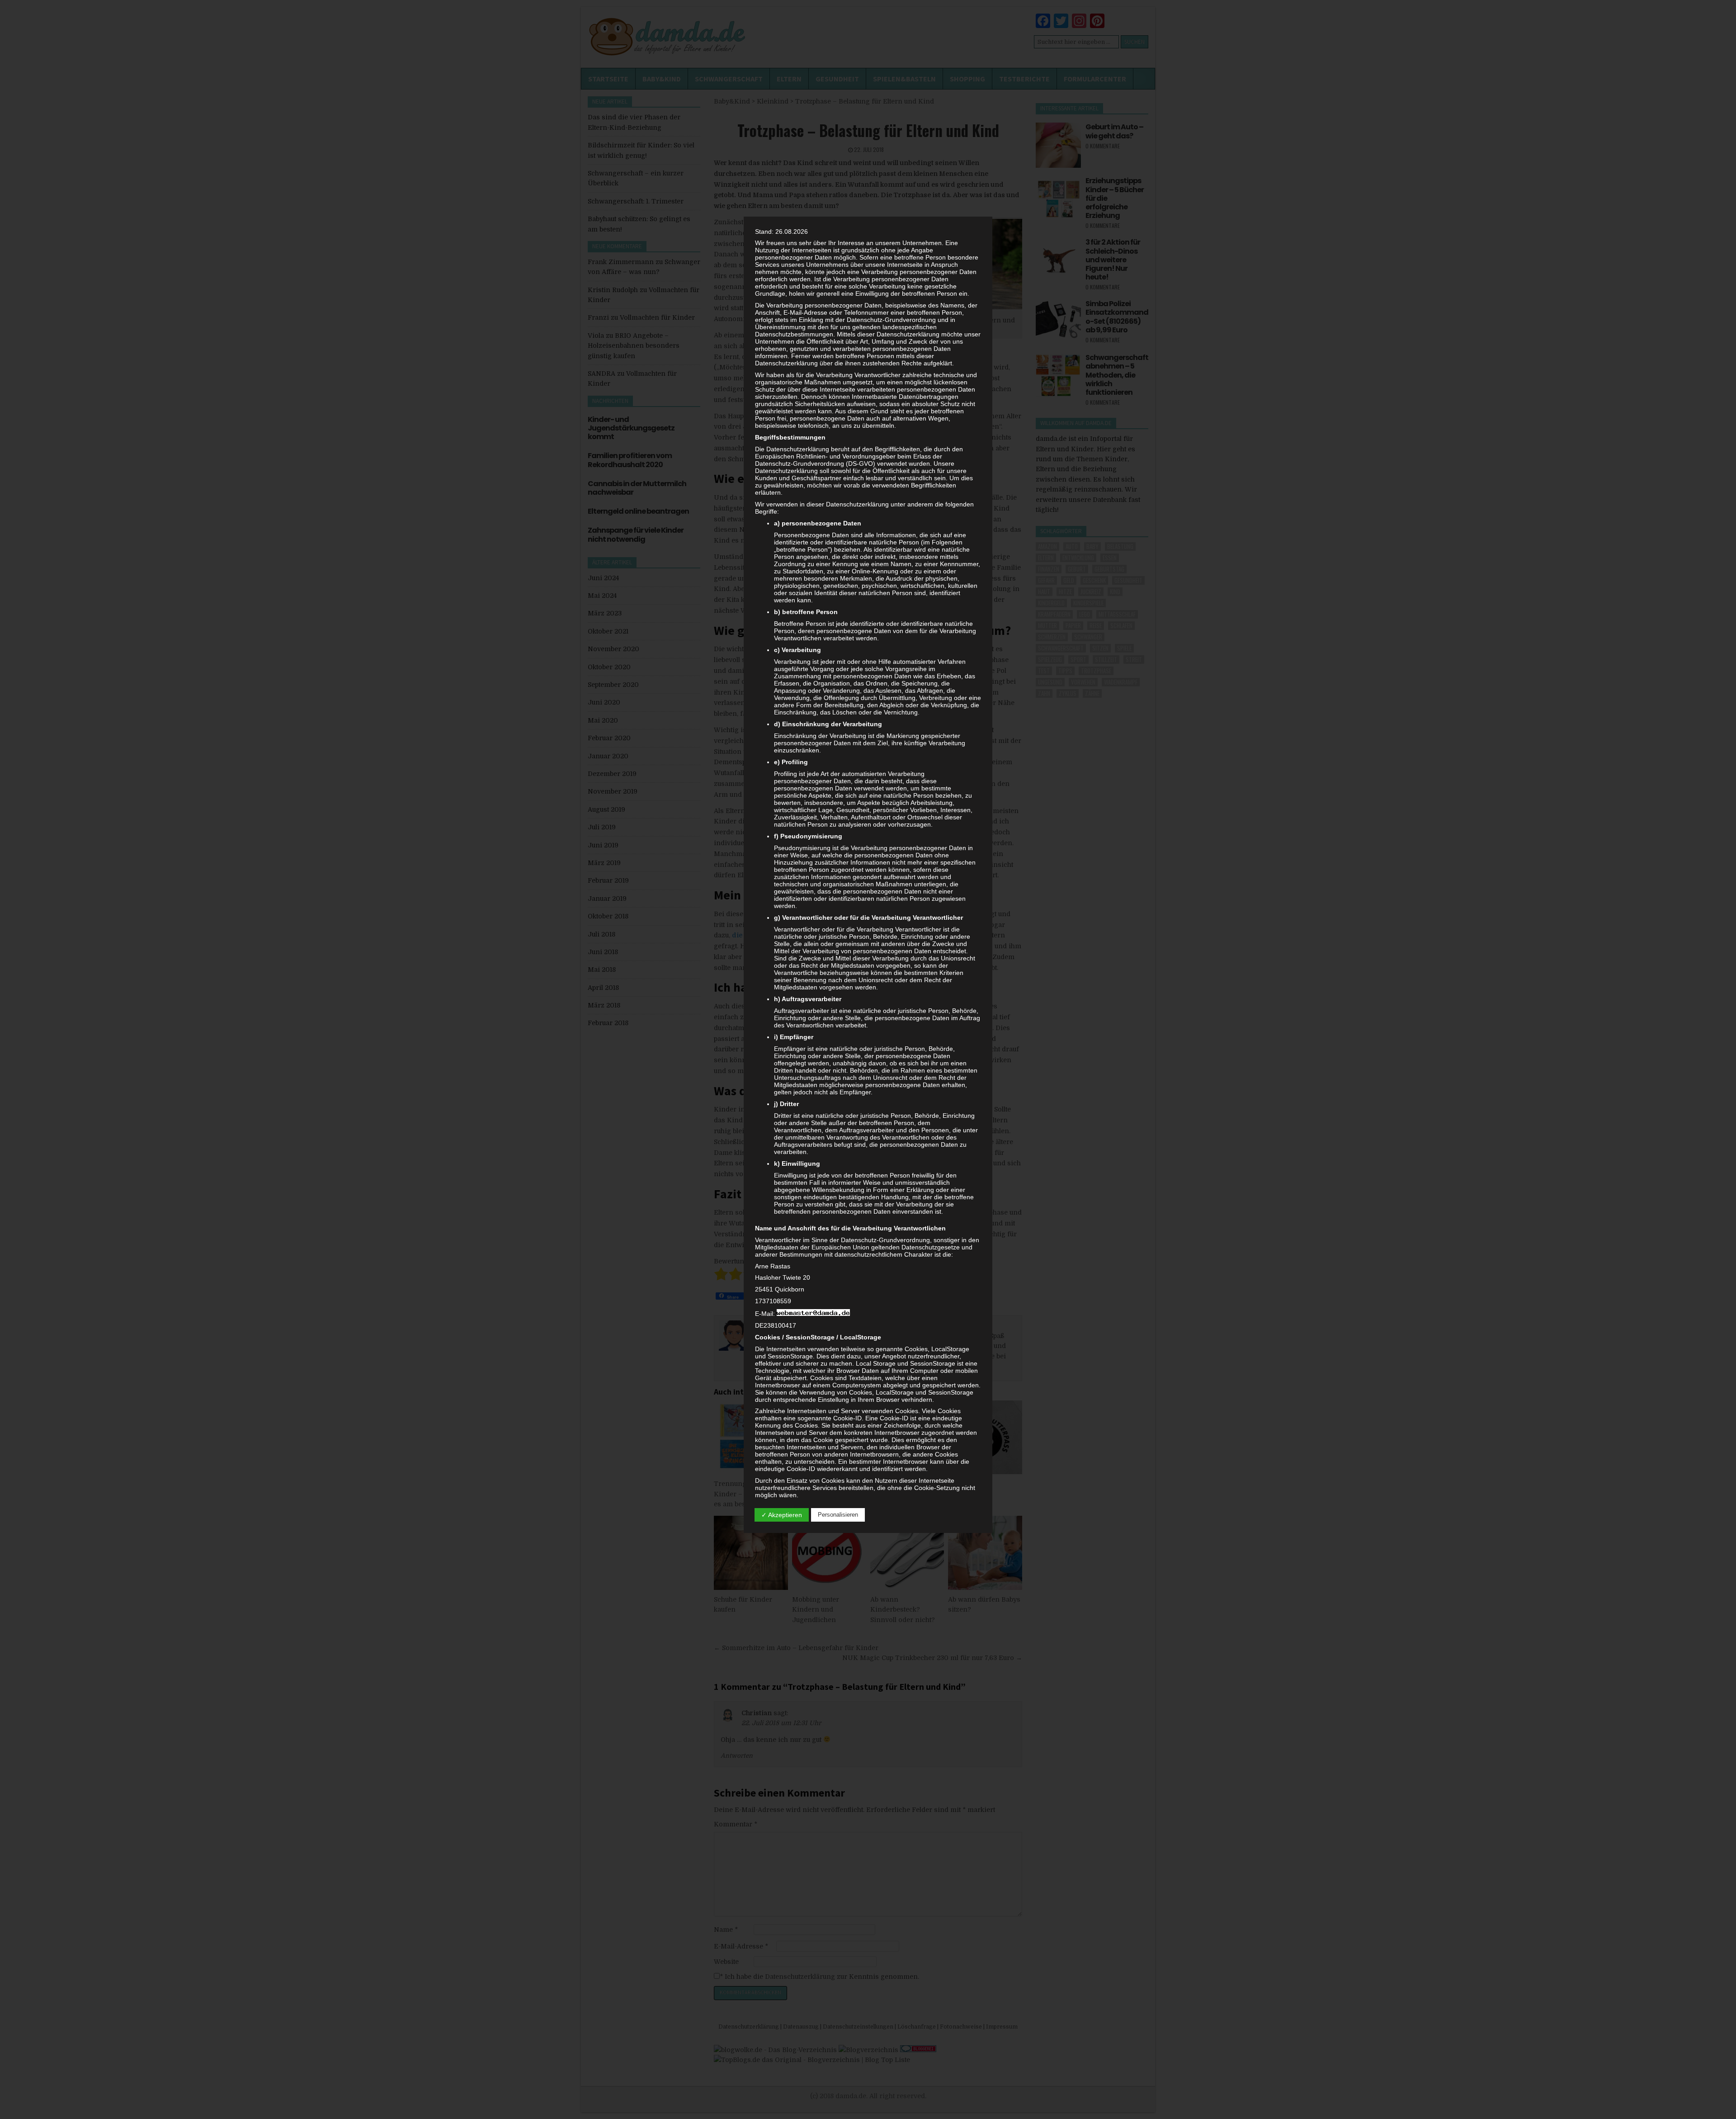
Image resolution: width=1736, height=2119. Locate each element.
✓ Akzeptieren (782, 1515)
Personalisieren (838, 1515)
